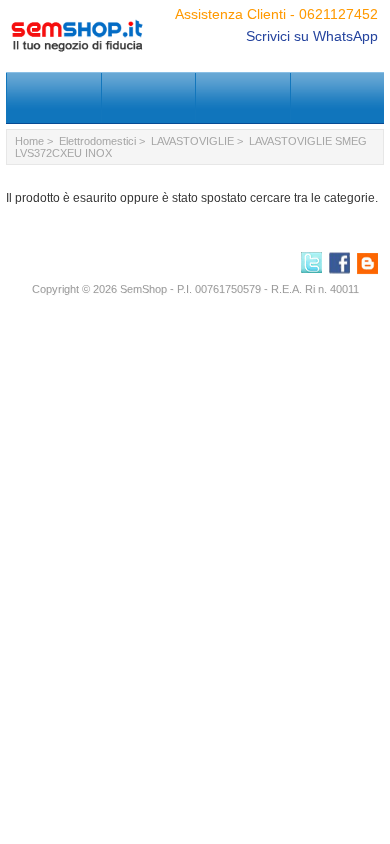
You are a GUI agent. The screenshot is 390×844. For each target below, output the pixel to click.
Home (29, 141)
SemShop (143, 289)
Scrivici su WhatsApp (312, 36)
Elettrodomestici (97, 141)
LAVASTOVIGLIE (192, 141)
